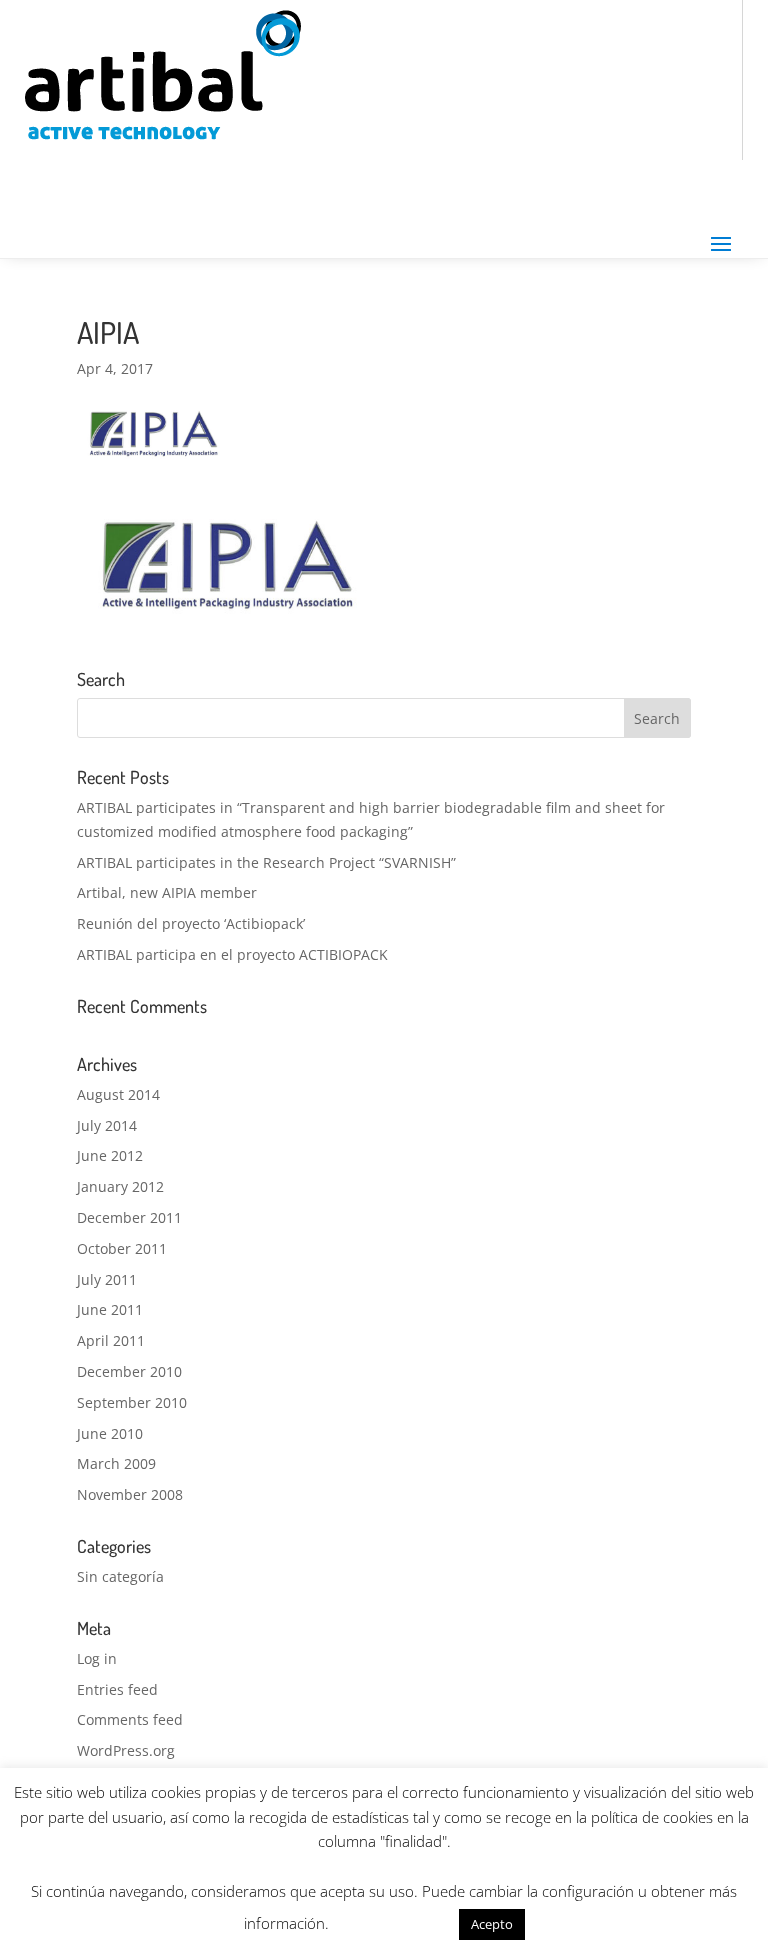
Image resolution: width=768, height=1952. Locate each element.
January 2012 (120, 1186)
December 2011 (129, 1217)
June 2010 (110, 1433)
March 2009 (116, 1463)
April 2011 (111, 1340)
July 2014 (107, 1125)
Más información (393, 1923)
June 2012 (110, 1155)
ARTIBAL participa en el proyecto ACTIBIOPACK (232, 954)
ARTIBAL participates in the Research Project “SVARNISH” (266, 862)
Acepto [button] (492, 1924)
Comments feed (130, 1719)
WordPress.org (126, 1750)
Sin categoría (120, 1576)
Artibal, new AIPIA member (167, 892)
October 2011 (122, 1248)
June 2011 (110, 1309)
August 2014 (118, 1094)
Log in (97, 1658)
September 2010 (132, 1402)
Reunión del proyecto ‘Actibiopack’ (191, 923)
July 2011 (107, 1279)
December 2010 (129, 1371)
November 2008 (130, 1494)
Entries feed (117, 1689)
